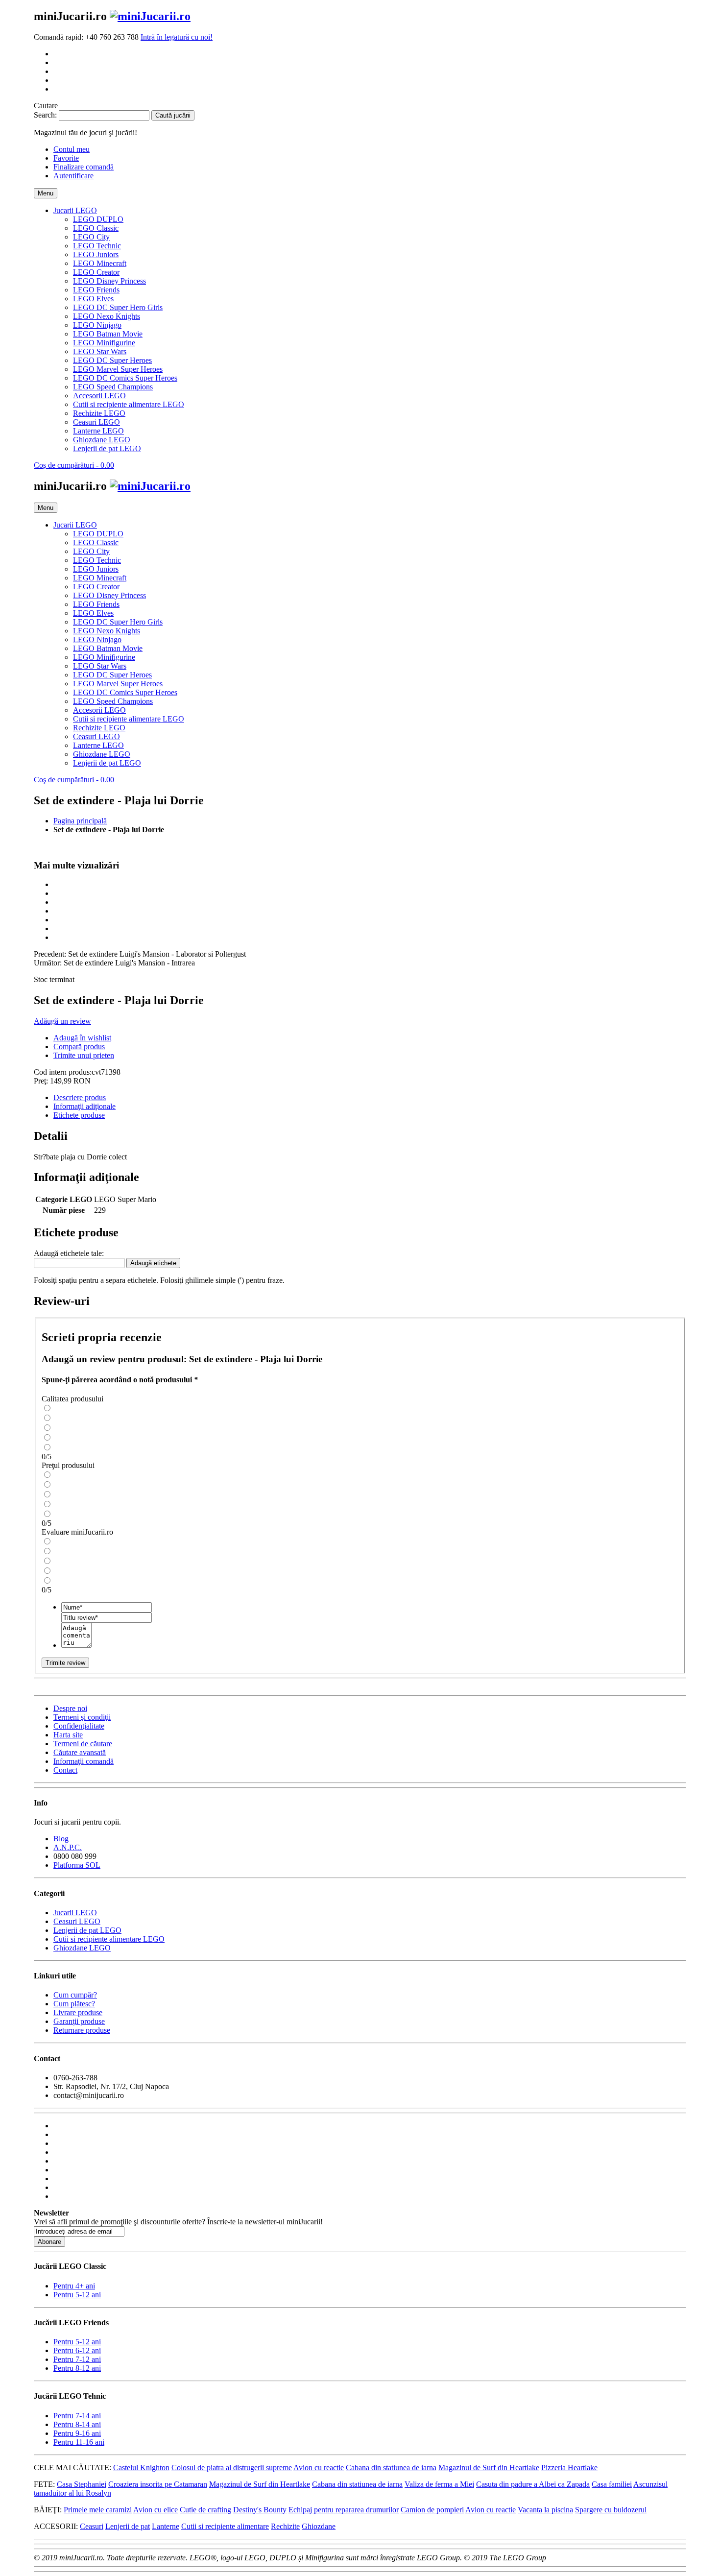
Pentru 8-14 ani (77, 2424)
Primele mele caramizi (98, 2510)
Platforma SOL (77, 1865)
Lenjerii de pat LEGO (87, 1930)
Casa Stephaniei (82, 2484)
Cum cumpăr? (75, 1995)
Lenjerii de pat (128, 2526)
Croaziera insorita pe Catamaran (158, 2484)
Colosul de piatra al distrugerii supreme (232, 2468)
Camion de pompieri (432, 2510)
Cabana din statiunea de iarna (391, 2468)
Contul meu (72, 149)
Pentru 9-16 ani (77, 2433)
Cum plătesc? (74, 2004)
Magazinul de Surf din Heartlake (489, 2468)
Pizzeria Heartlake (569, 2468)
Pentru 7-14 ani (77, 2416)
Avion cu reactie (319, 2468)
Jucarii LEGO (75, 1913)
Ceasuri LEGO (77, 1921)
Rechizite (285, 2526)
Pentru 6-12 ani (77, 2350)
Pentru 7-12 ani (77, 2359)
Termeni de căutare (83, 1744)
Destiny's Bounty (260, 2510)
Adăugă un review (62, 1021)
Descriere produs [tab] (80, 1097)
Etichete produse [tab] (79, 1115)
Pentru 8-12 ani (77, 2368)
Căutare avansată (80, 1752)
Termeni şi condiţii (82, 1717)
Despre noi (70, 1708)
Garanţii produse (79, 2021)
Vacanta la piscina (545, 2510)
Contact (65, 1770)
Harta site (68, 1735)
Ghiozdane (319, 2526)
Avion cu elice (156, 2510)
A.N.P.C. (68, 1847)
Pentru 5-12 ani (77, 2295)
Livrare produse (78, 2012)
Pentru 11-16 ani (79, 2442)
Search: (45, 115)
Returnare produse (82, 2030)
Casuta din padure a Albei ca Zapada (533, 2484)
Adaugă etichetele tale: (69, 1253)
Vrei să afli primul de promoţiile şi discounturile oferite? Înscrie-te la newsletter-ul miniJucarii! (178, 2222)
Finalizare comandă (84, 167)
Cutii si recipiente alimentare (225, 2526)
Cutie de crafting (205, 2510)
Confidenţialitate (79, 1726)
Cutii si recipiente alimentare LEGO (109, 1939)
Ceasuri (92, 2526)
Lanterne (166, 2526)
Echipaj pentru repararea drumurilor (344, 2510)
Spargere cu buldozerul (611, 2510)
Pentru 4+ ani (74, 2286)
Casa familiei (612, 2484)
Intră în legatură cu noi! (177, 37)
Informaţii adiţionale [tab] (84, 1106)
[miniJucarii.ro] (150, 16)
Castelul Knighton (141, 2468)
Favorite (66, 158)
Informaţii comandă (84, 1761)
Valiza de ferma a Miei (439, 2484)
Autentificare (73, 176)
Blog (61, 1839)
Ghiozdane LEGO (82, 1948)
